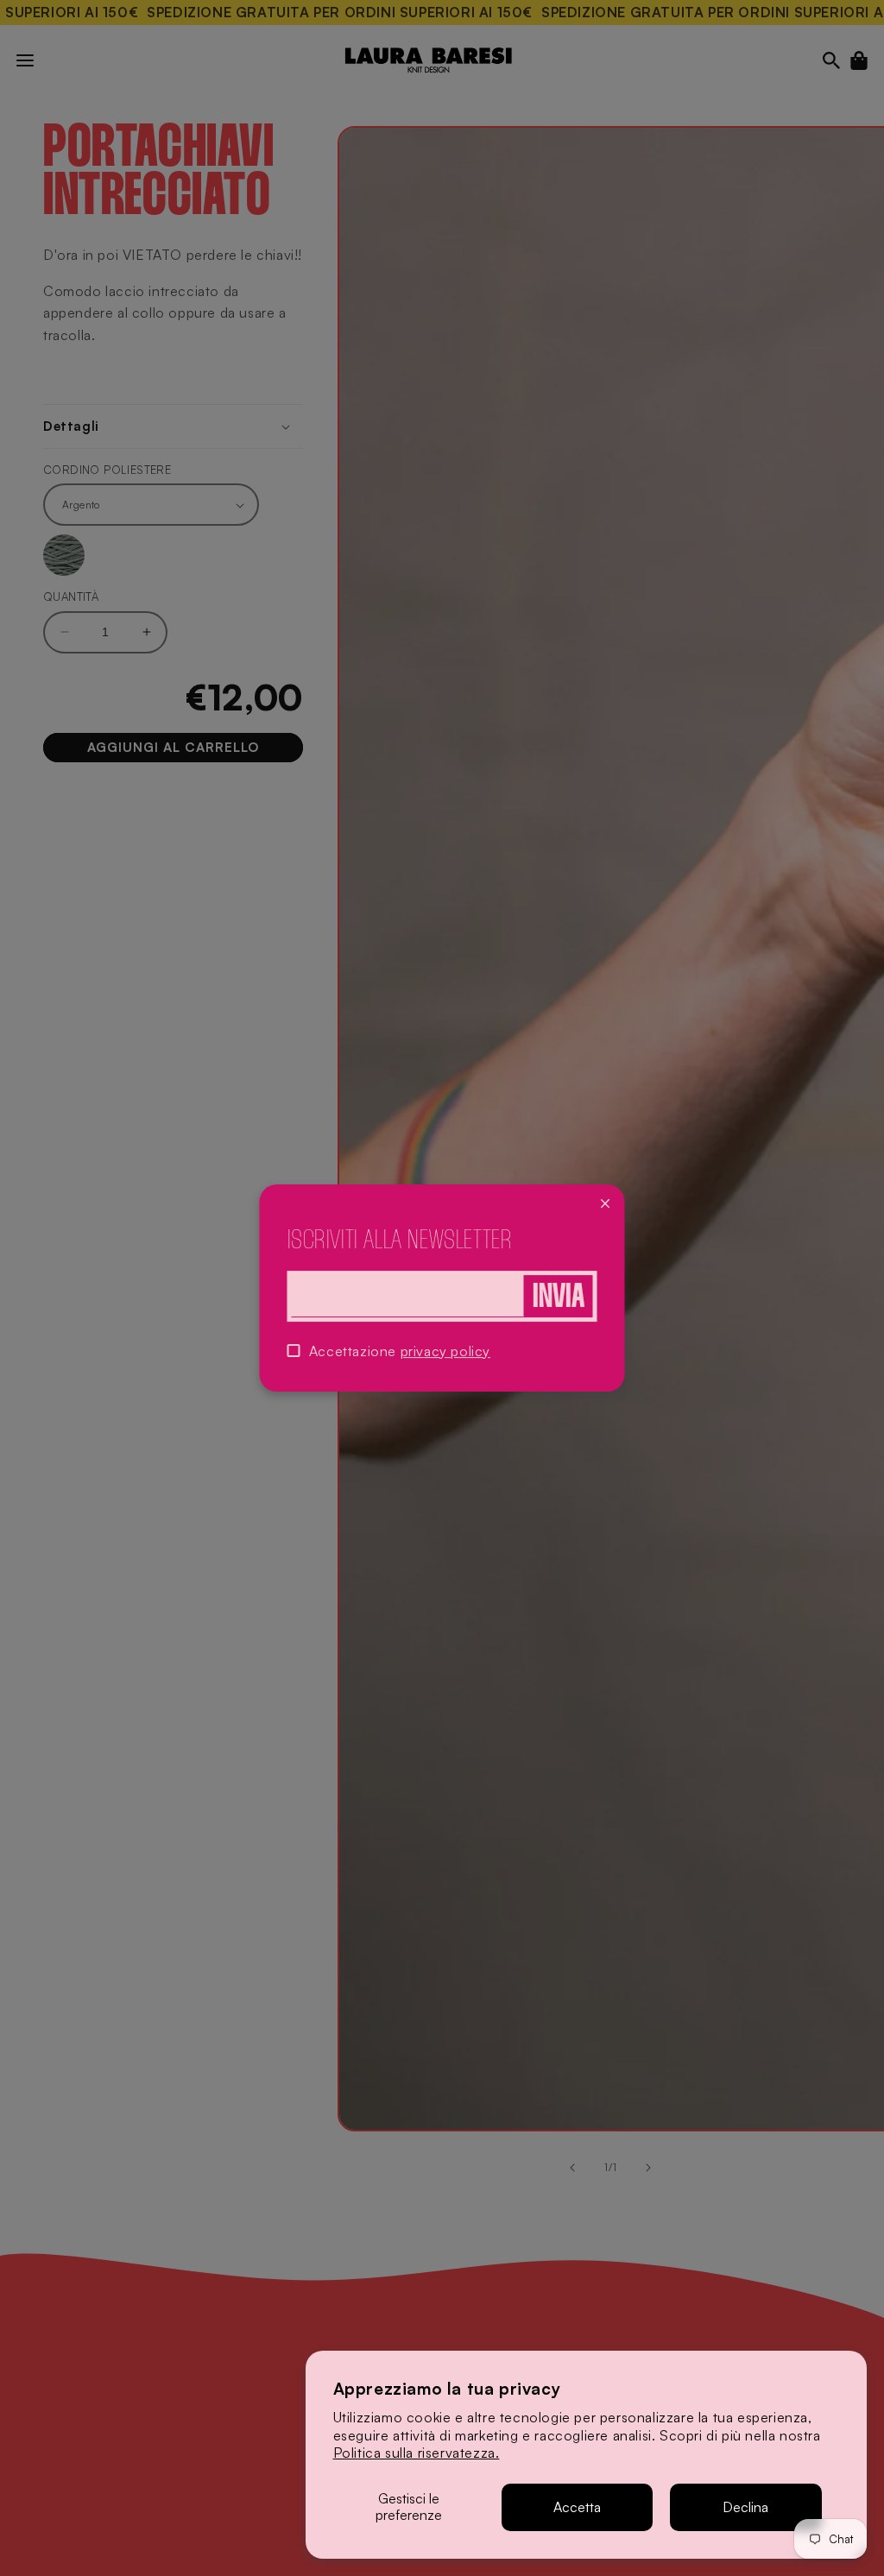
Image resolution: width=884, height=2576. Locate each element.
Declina (745, 2507)
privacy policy (445, 1351)
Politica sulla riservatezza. (417, 2453)
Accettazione (400, 1351)
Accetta (577, 2507)
